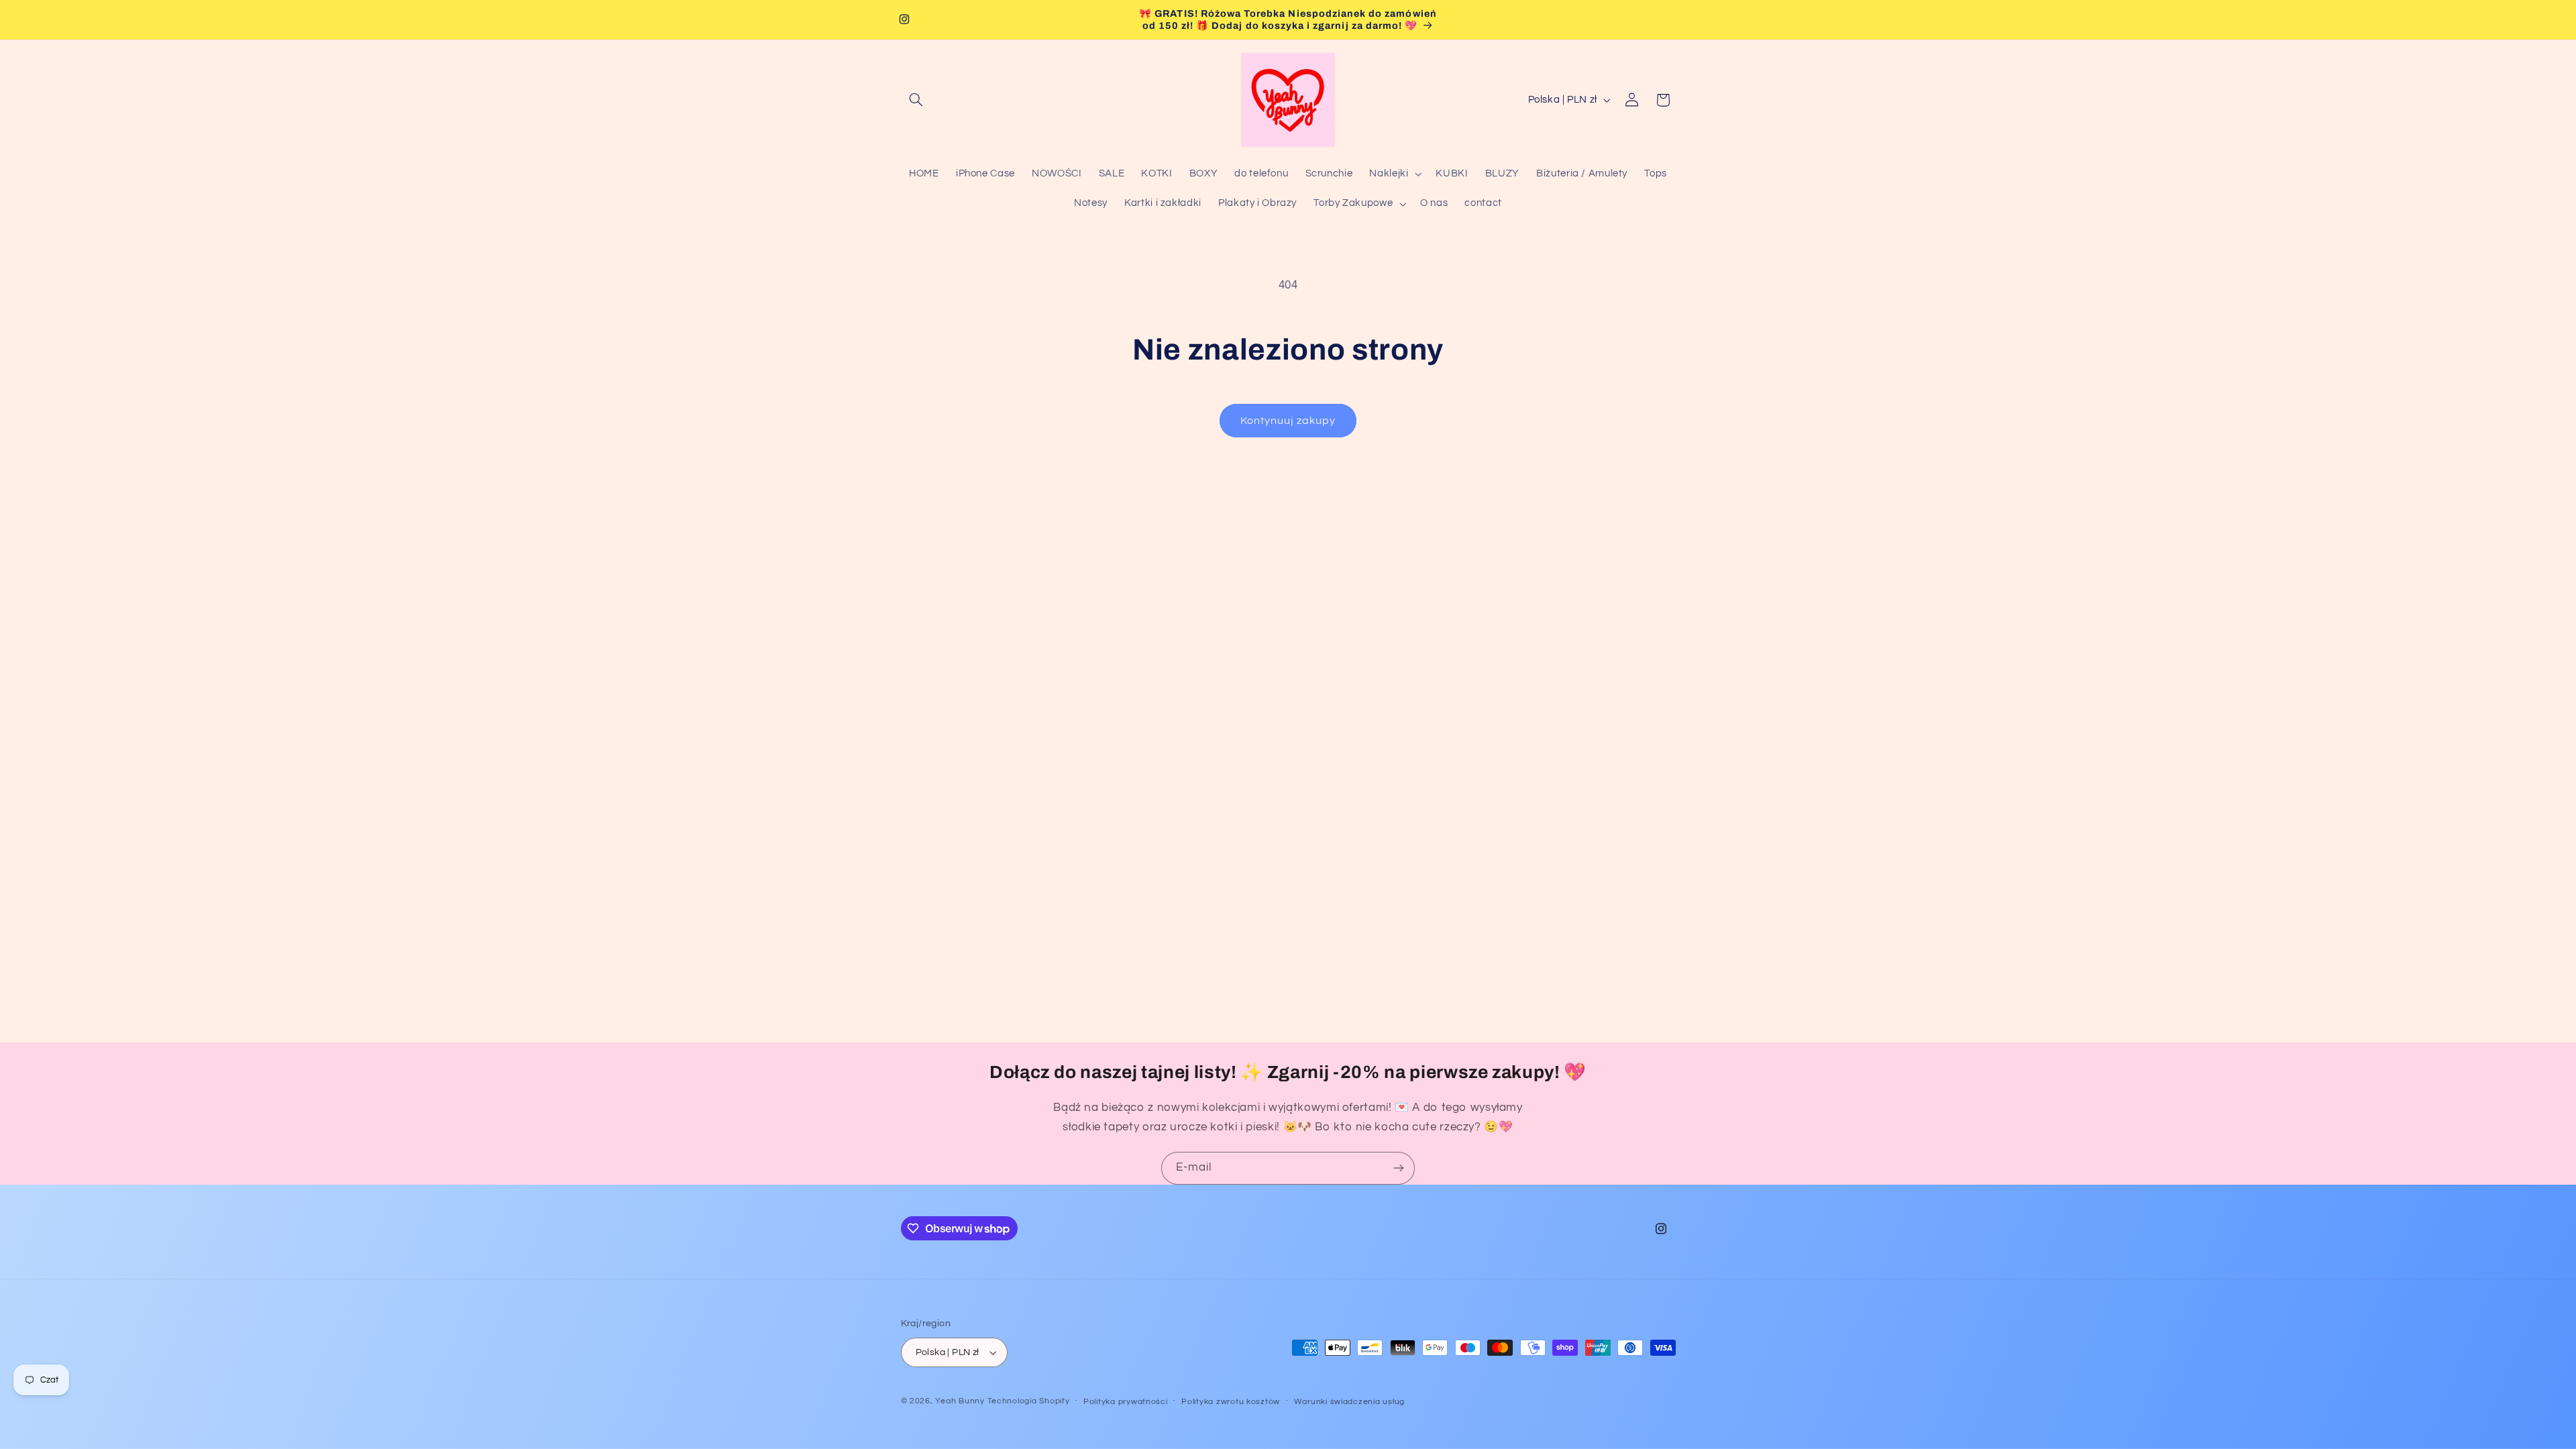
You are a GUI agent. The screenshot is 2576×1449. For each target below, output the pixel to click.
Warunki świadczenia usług (1349, 1402)
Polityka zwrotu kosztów (1231, 1402)
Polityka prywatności (1126, 1402)
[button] (916, 100)
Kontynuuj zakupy (1288, 421)
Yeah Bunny (960, 1401)
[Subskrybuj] (1399, 1168)
